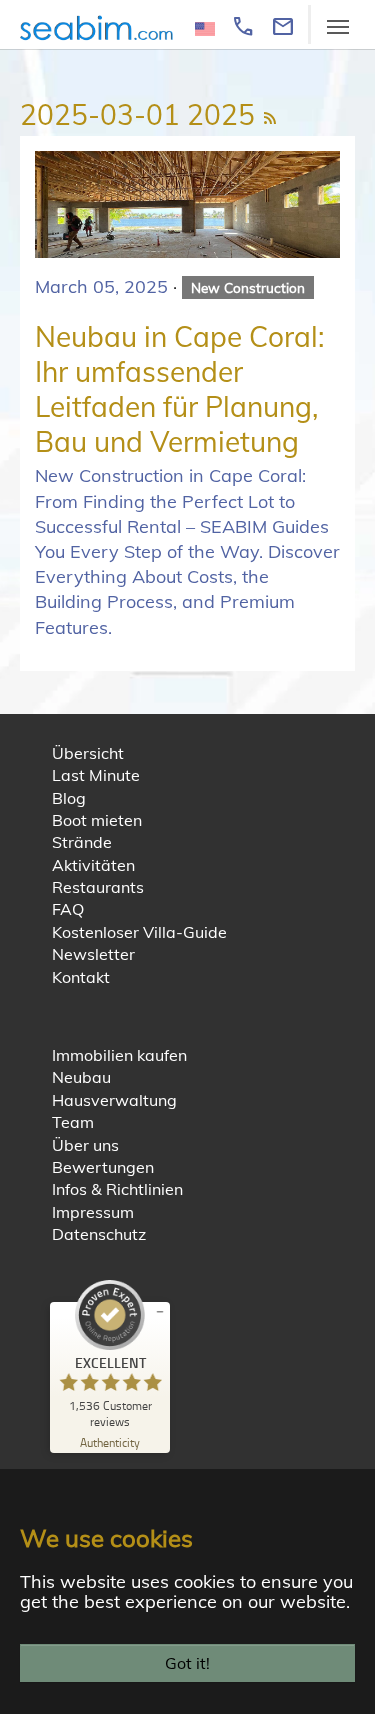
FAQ (68, 909)
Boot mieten (97, 820)
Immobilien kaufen (119, 1055)
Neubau (81, 1077)
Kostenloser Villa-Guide (139, 932)
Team (73, 1122)
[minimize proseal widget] (160, 1312)
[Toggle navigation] (338, 27)
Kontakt (81, 977)
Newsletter (93, 954)
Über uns (85, 1145)
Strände (82, 842)
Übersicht (88, 753)
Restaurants (98, 887)
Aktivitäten (93, 865)
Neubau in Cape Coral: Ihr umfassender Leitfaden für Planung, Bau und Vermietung (179, 389)
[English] (205, 27)
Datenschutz (99, 1234)
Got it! (187, 1663)
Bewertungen (103, 1167)
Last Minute (96, 775)
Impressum (93, 1212)
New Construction (248, 287)
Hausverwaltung (114, 1100)
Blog (69, 798)
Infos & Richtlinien (117, 1189)
